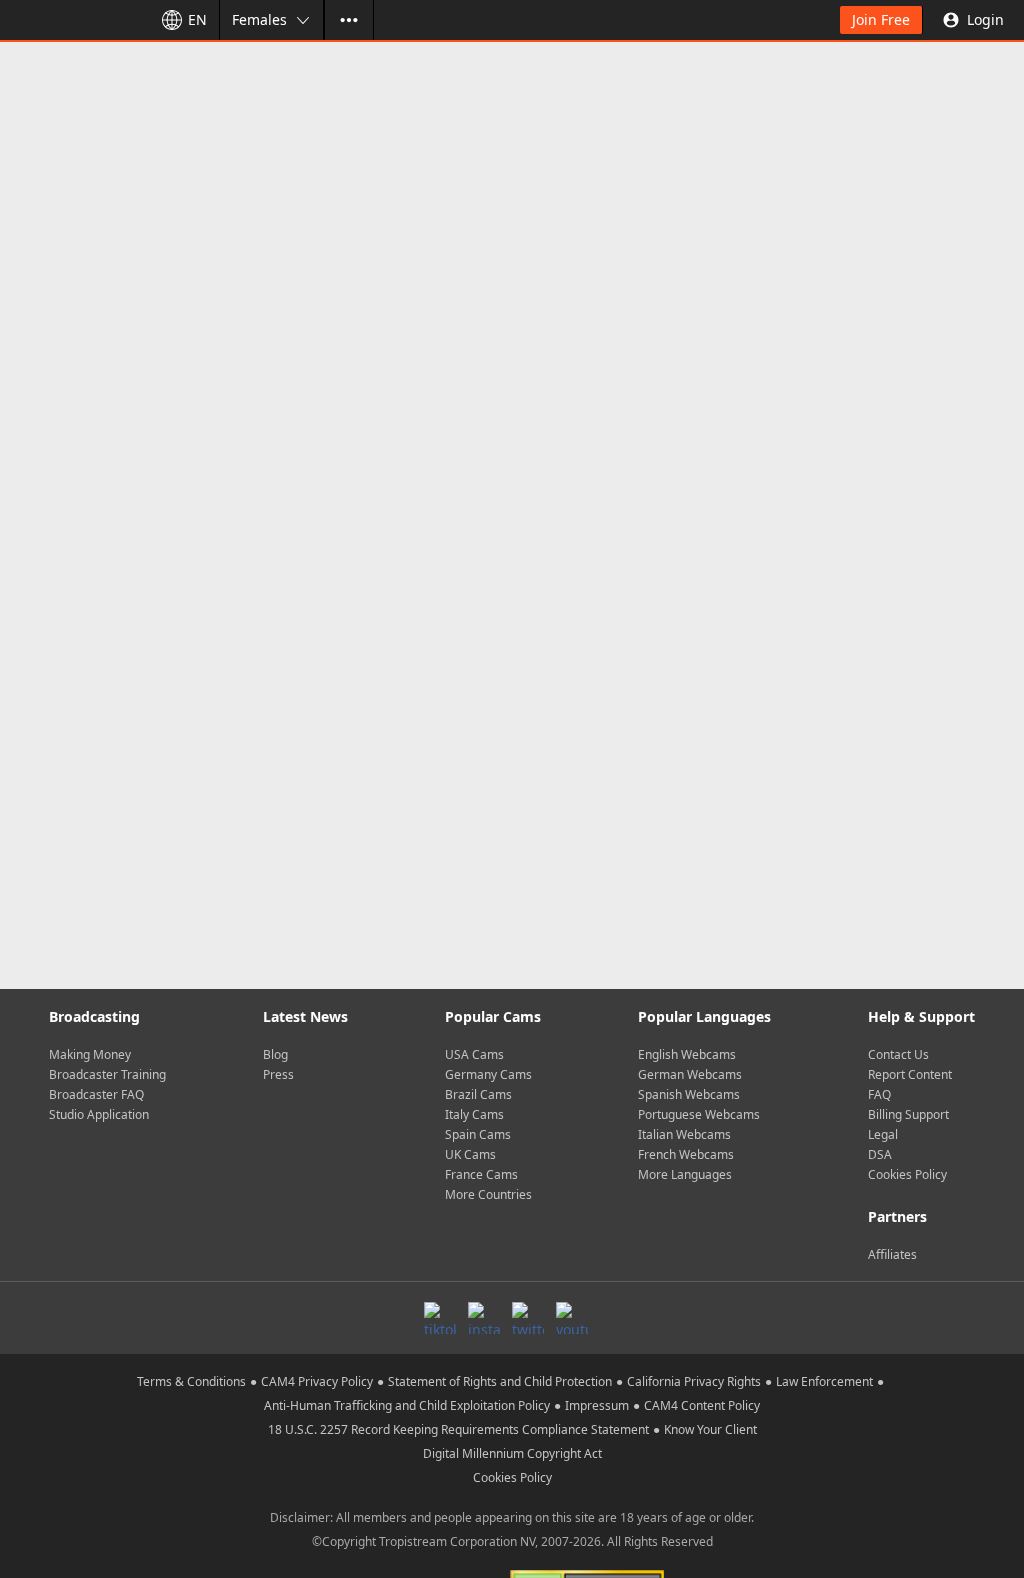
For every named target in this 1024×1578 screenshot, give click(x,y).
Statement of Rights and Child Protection (500, 1381)
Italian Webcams (684, 1134)
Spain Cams (478, 1134)
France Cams (481, 1174)
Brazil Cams (478, 1094)
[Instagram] (484, 1318)
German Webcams (690, 1074)
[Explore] (349, 20)
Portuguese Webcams (699, 1114)
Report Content (910, 1074)
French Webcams (686, 1154)
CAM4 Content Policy (702, 1405)
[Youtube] (572, 1318)
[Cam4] (72, 20)
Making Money (90, 1054)
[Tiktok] (440, 1318)
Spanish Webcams (689, 1094)
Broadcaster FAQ (96, 1094)
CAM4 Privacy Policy (317, 1381)
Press (278, 1074)
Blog (275, 1054)
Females (259, 19)
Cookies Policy (907, 1174)
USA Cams (474, 1054)
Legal (883, 1134)
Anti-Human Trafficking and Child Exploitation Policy (407, 1405)
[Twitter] (528, 1318)
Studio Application (99, 1114)
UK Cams (470, 1154)
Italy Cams (474, 1114)
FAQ (879, 1094)
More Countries (488, 1194)
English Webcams (687, 1054)
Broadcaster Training (107, 1074)
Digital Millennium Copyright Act (512, 1453)
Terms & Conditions (191, 1381)
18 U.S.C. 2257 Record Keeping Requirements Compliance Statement (458, 1429)
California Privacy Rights (694, 1381)
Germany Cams (488, 1074)
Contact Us (898, 1054)
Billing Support (908, 1114)
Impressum (597, 1405)
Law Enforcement (824, 1381)
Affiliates (892, 1254)
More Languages (685, 1174)
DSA (880, 1154)
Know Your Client (710, 1429)
